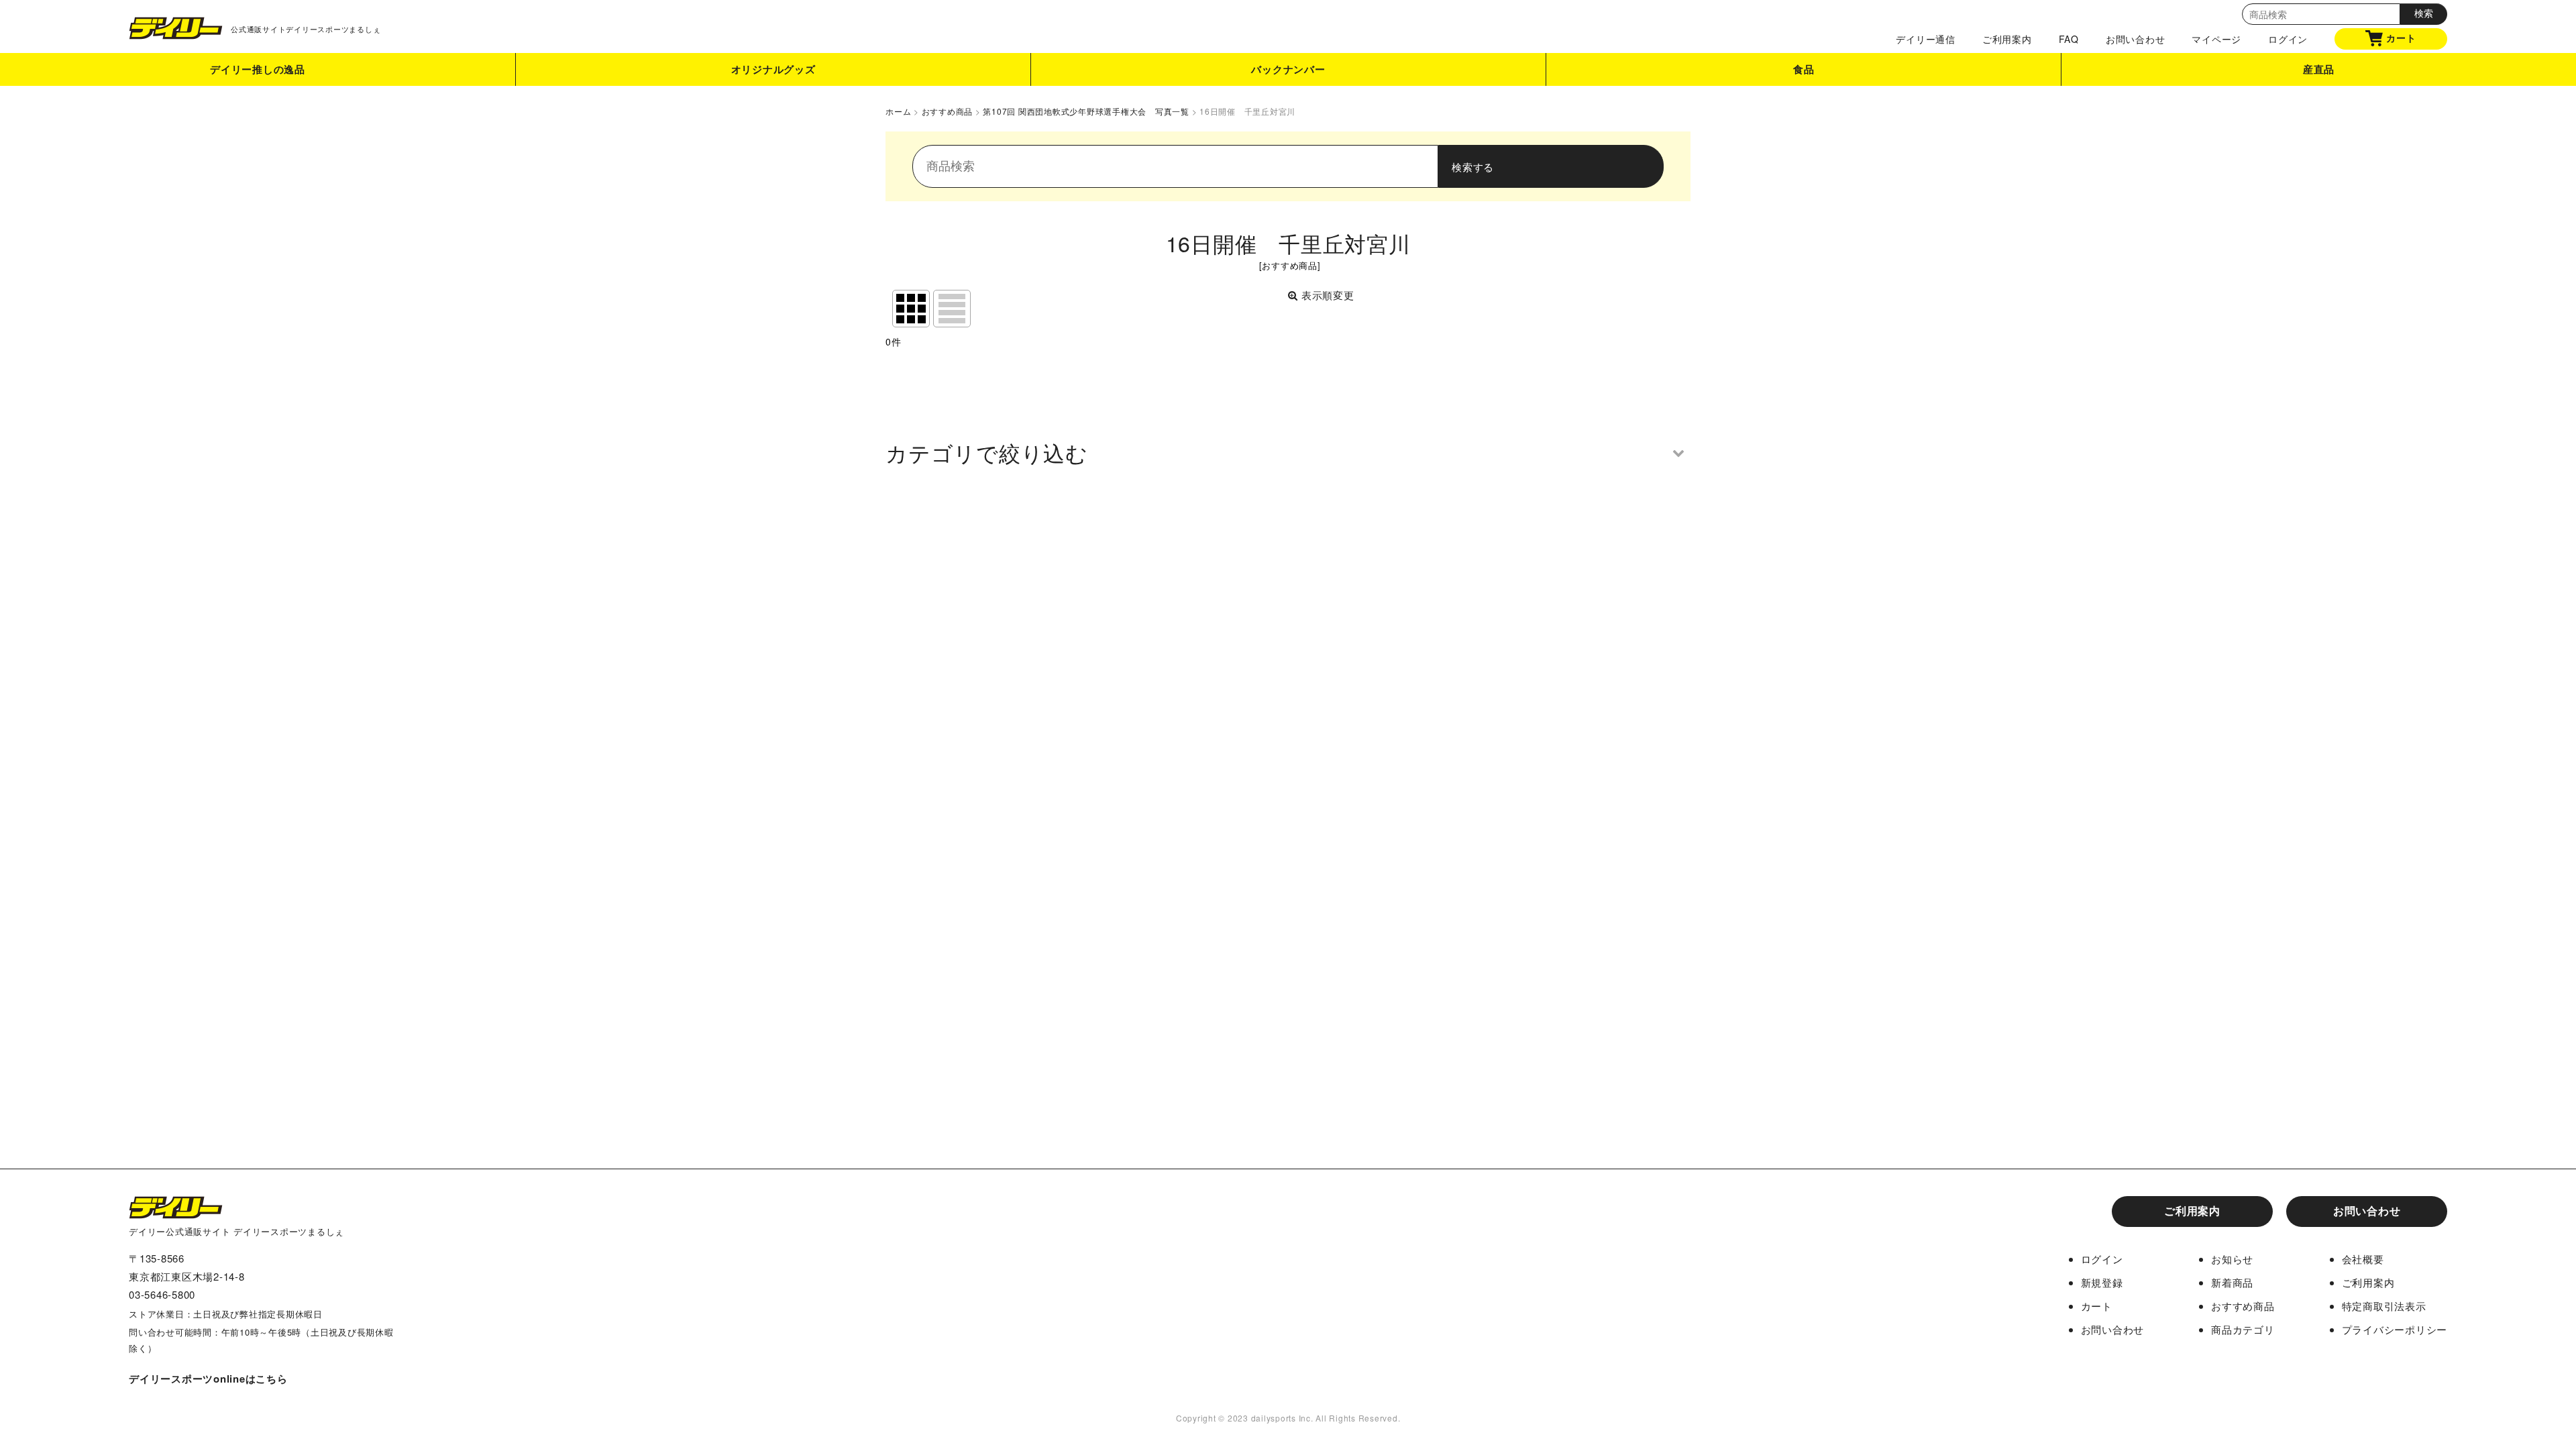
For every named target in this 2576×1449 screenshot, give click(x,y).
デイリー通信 (1926, 39)
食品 (1804, 69)
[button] (1288, 452)
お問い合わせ (2136, 39)
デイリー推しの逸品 (258, 69)
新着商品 (2232, 1282)
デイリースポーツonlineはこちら (208, 1379)
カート (2401, 38)
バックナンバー (1288, 69)
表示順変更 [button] (1328, 295)
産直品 (2319, 69)
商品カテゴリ (2243, 1329)
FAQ (2069, 39)
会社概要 (2363, 1259)
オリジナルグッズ (773, 69)
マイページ (2216, 39)
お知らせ (2232, 1259)
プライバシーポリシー (2395, 1329)
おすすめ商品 (2243, 1306)
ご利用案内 (2007, 39)
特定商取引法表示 (2384, 1306)
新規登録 (2102, 1282)
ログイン (2288, 39)
